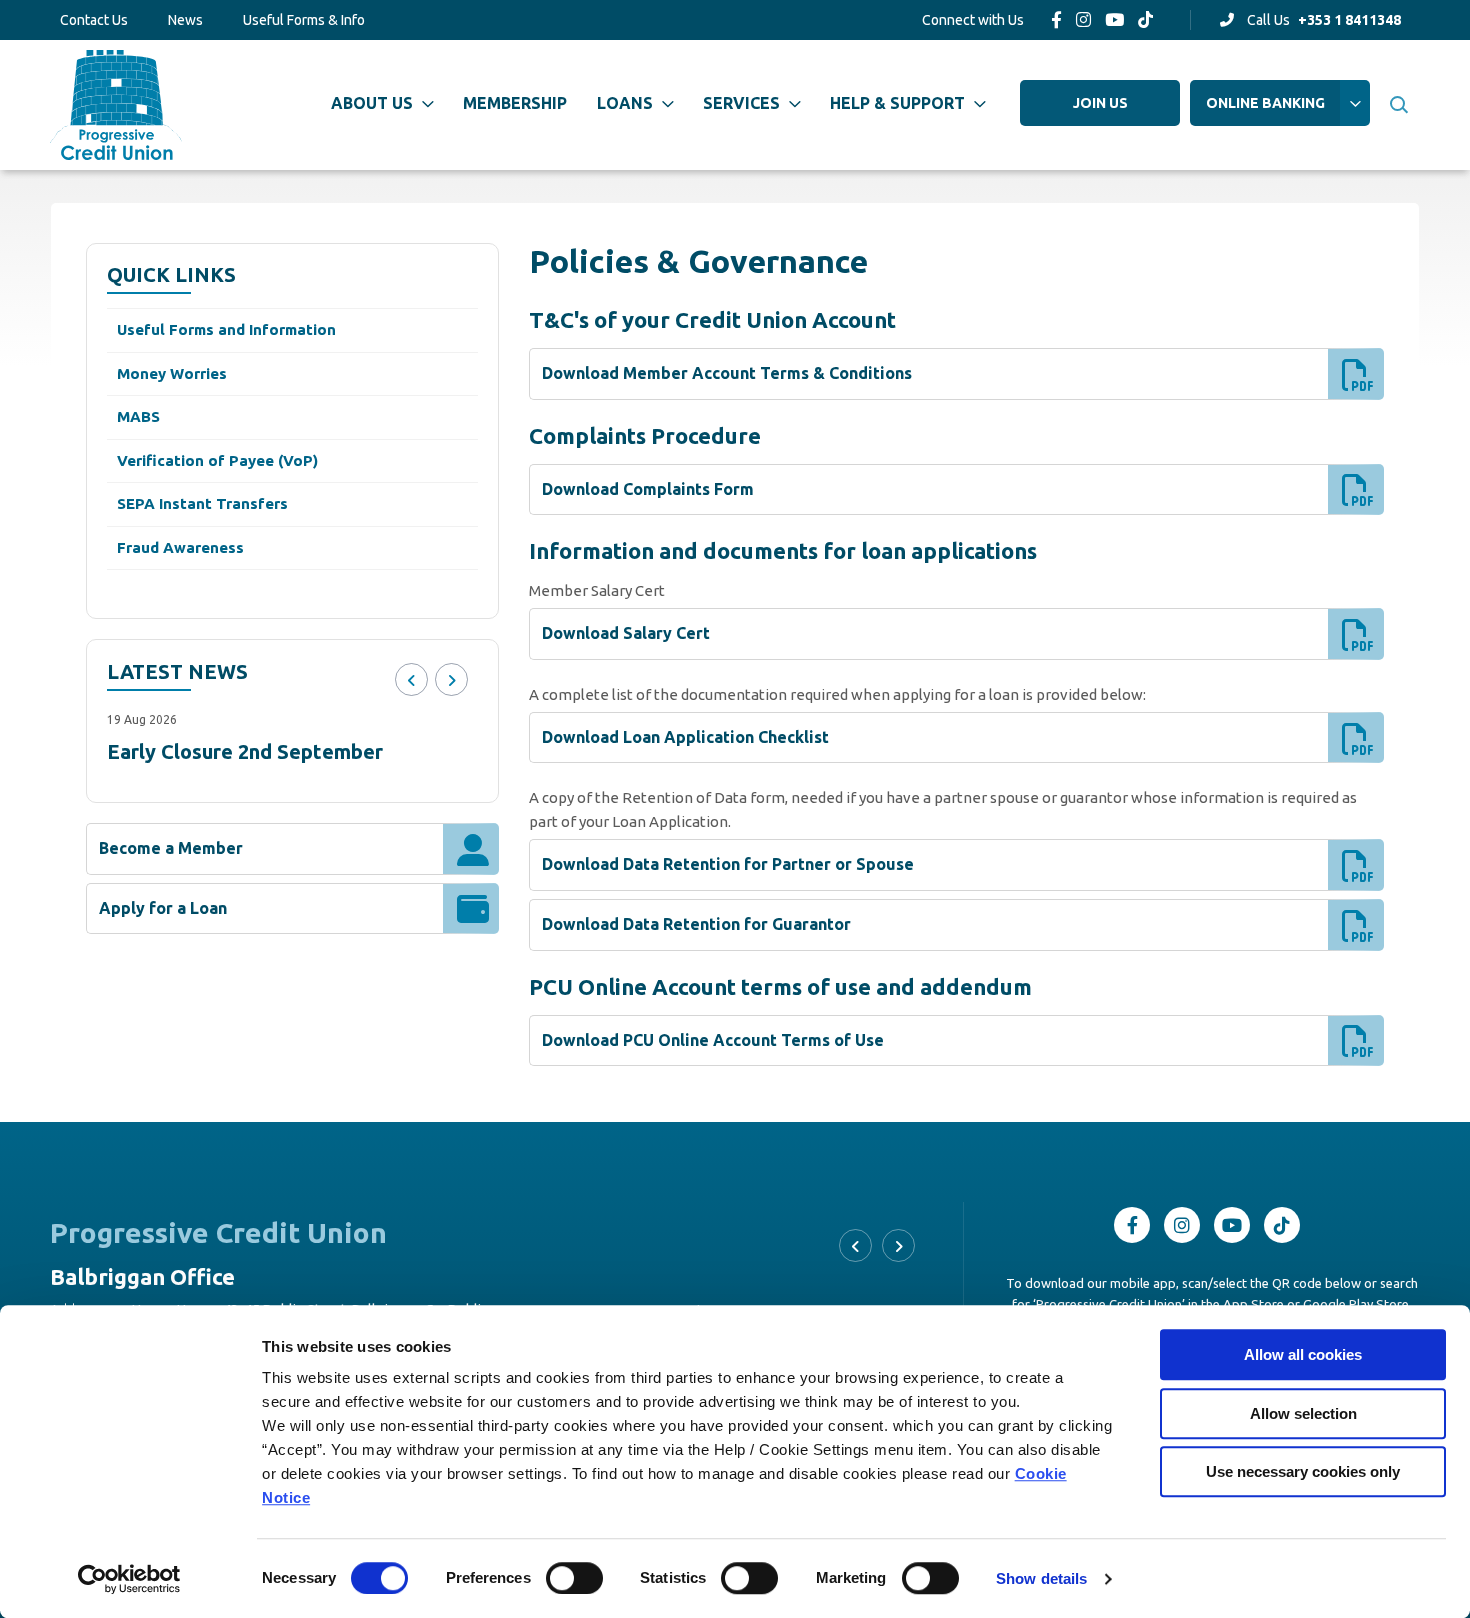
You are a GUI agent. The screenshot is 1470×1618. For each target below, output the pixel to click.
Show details (1041, 1578)
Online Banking (1265, 103)
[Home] (116, 104)
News (185, 20)
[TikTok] (1145, 19)
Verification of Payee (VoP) (217, 460)
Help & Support (897, 103)
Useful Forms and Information (226, 329)
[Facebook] (1056, 19)
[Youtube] (1114, 19)
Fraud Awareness (180, 547)
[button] (1397, 105)
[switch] (574, 1578)
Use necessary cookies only (1303, 1471)
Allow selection (1303, 1413)
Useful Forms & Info (304, 20)
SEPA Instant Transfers (202, 503)
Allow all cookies (1303, 1354)
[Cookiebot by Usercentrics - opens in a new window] (129, 1579)
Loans (625, 103)
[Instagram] (1083, 19)
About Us (372, 103)
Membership (515, 103)
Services (741, 103)
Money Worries (172, 373)
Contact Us (94, 20)
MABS (138, 416)
